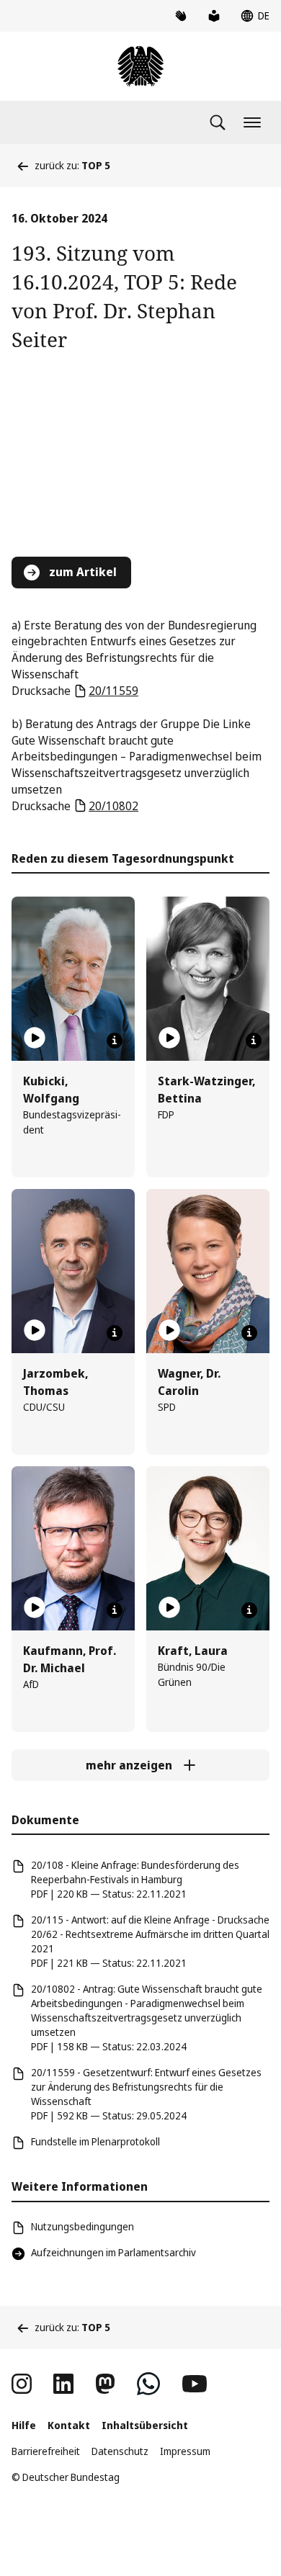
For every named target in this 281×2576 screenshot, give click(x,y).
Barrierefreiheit (46, 2451)
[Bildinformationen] (115, 1041)
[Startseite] (140, 66)
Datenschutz (120, 2451)
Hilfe (24, 2425)
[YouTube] (195, 2384)
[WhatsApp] (148, 2384)
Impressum (185, 2451)
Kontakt (69, 2425)
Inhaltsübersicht (145, 2425)
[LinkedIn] (63, 2384)
